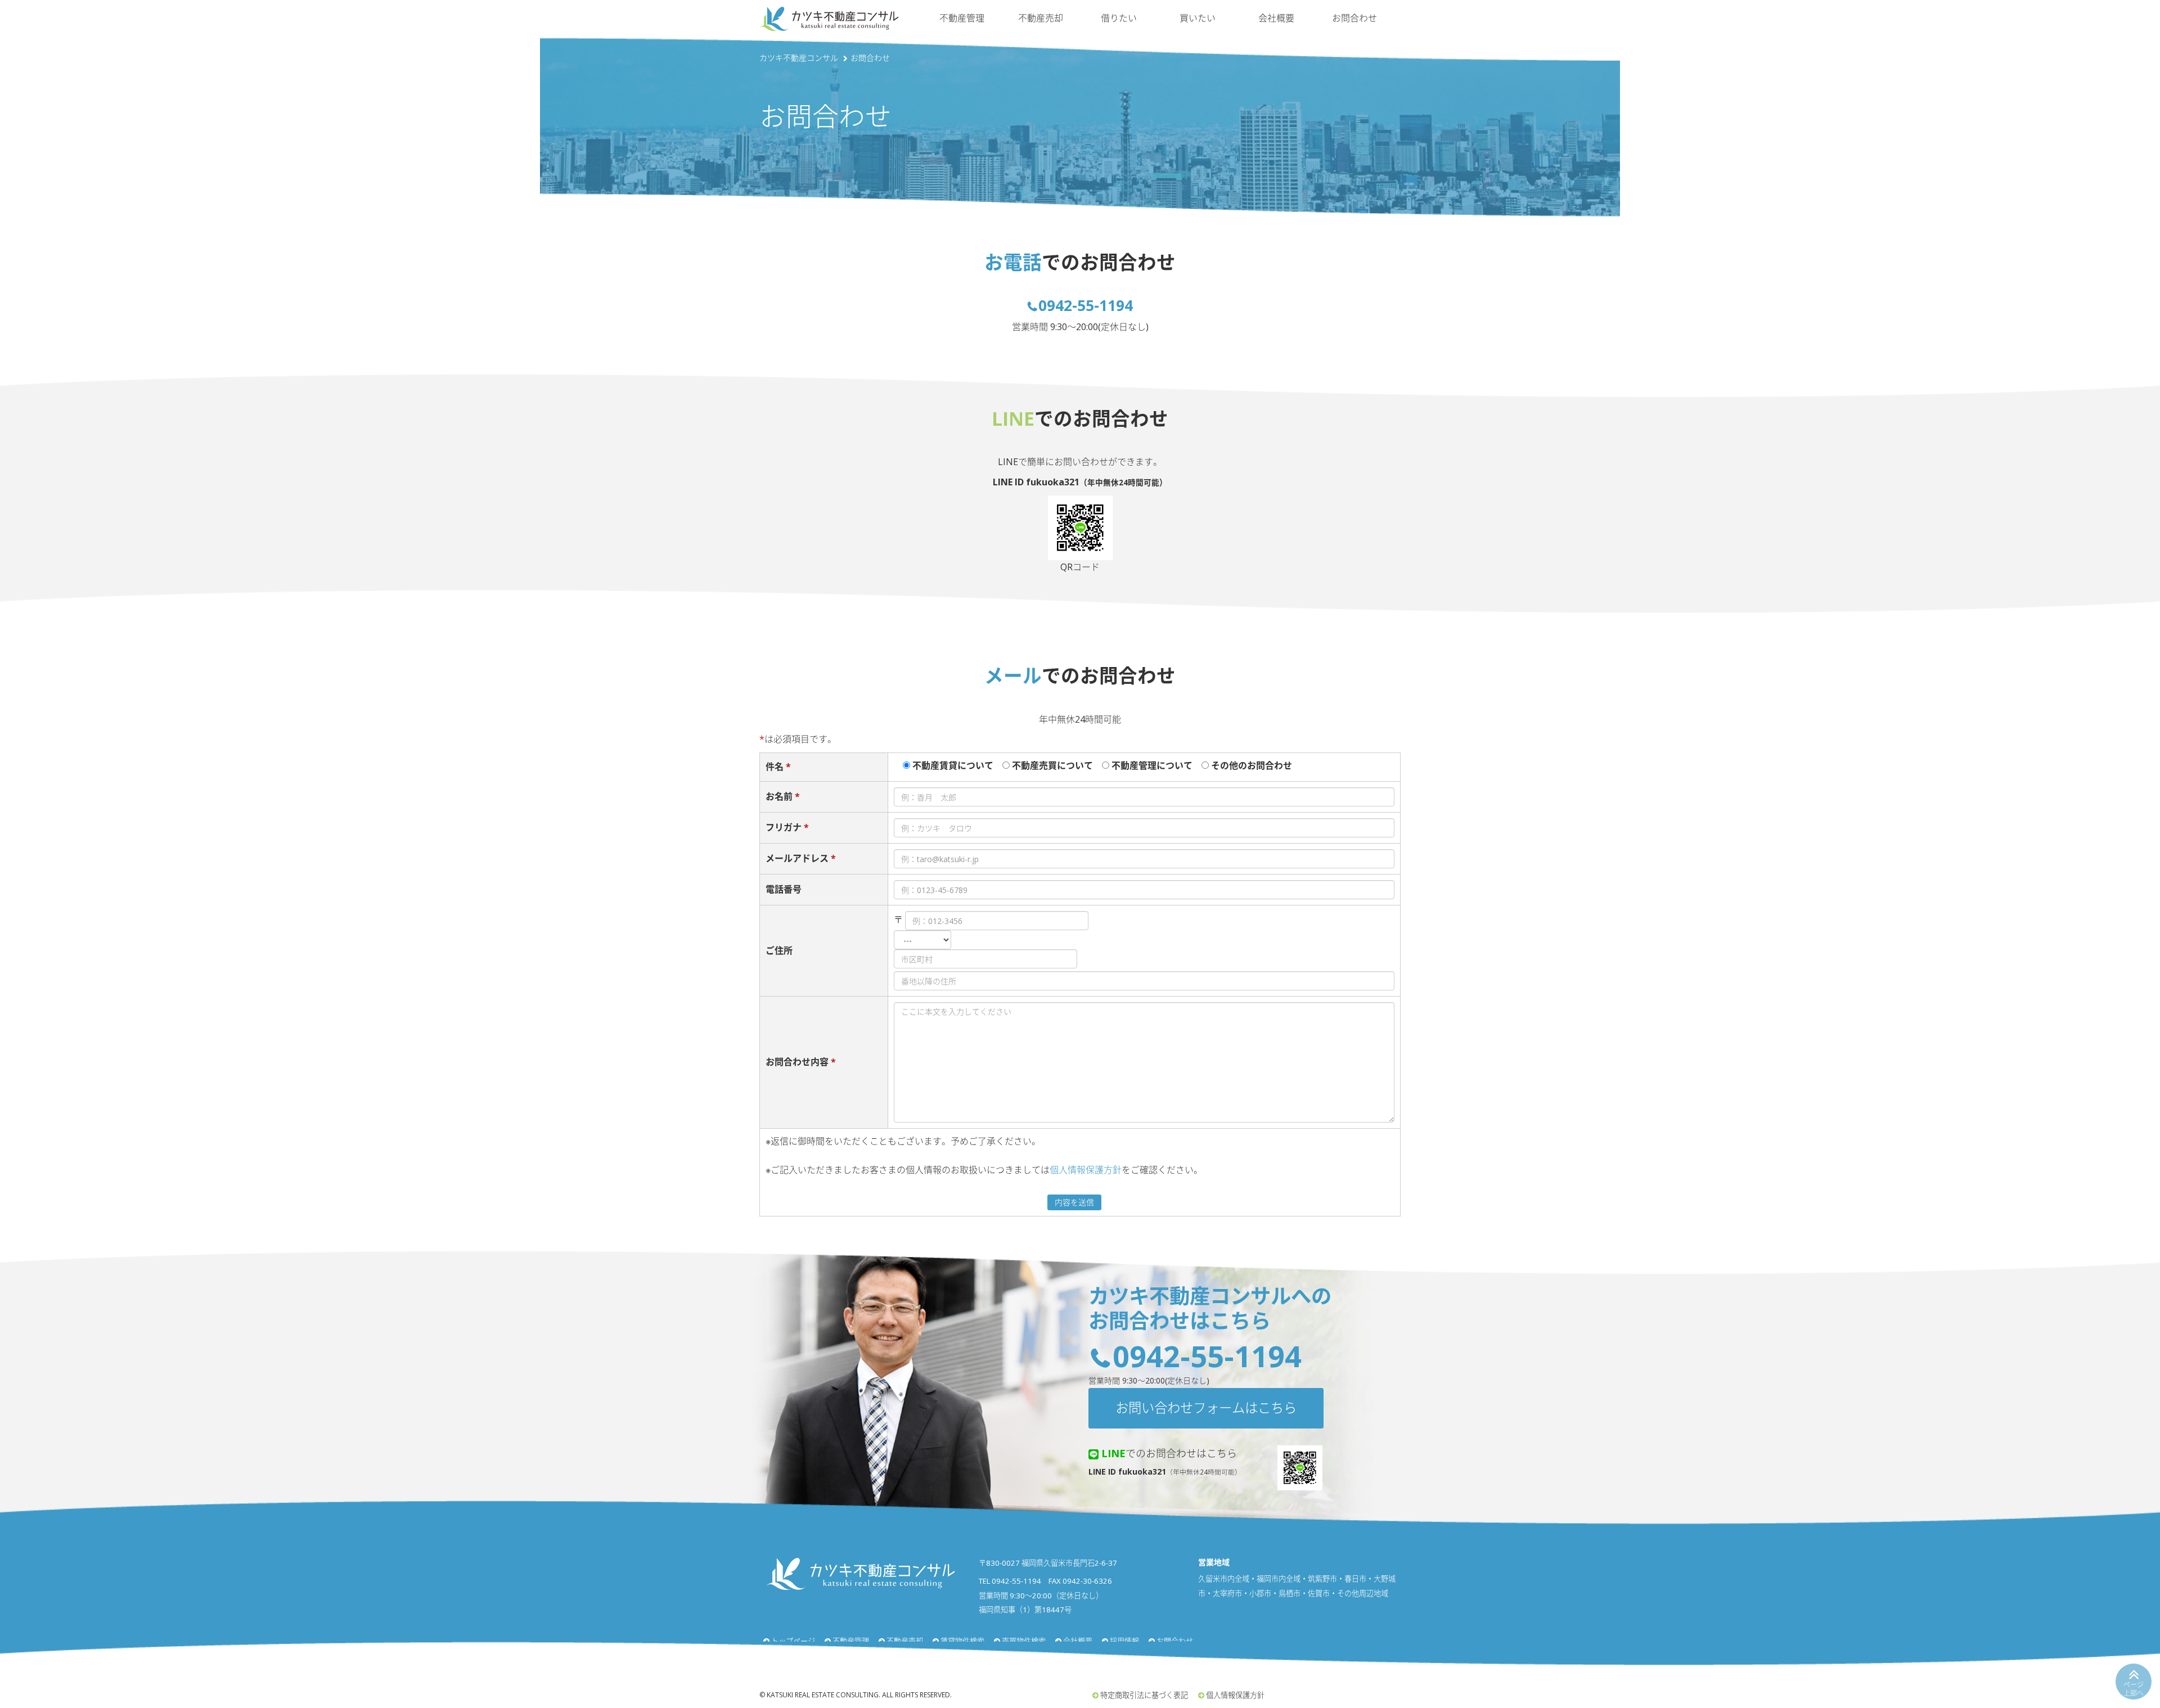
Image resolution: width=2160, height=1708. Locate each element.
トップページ (793, 1641)
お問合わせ (1354, 18)
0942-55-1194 (1086, 305)
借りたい (1119, 18)
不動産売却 (1041, 18)
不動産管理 (962, 18)
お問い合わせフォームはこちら (1206, 1408)
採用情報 (1124, 1641)
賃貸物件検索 (962, 1641)
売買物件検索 (1024, 1641)
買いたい (1198, 18)
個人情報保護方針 (1086, 1170)
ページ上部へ (2134, 1689)
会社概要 (1276, 18)
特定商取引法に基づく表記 (1144, 1695)
